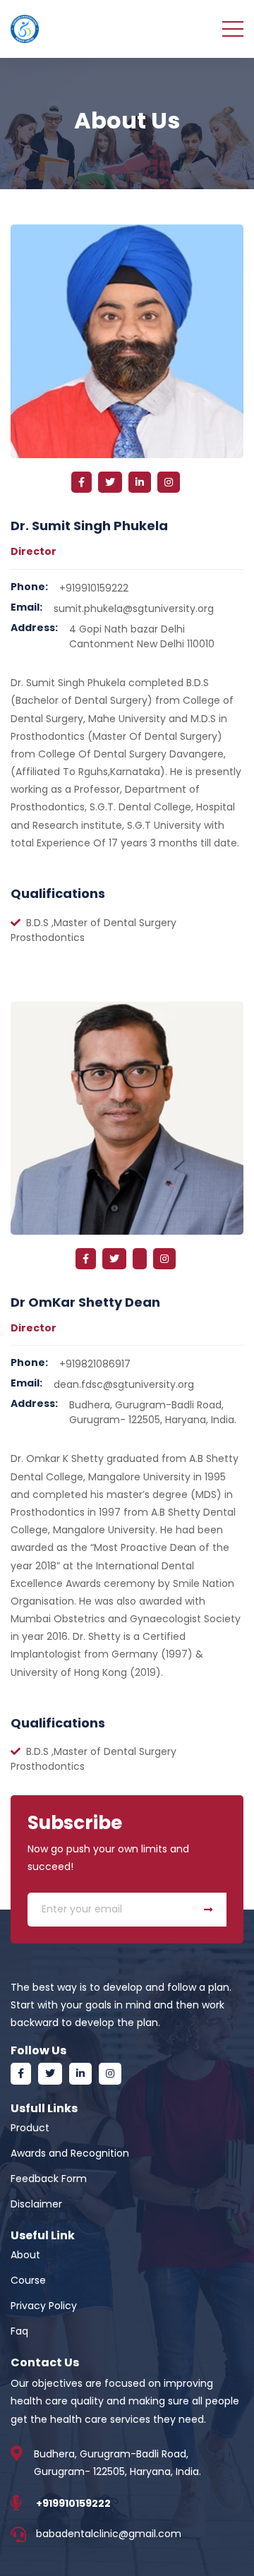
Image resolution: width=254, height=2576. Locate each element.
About (25, 2255)
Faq (19, 2331)
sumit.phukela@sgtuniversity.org (134, 609)
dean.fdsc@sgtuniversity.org (124, 1384)
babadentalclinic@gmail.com (109, 2534)
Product (30, 2128)
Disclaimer (36, 2204)
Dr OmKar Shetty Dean (85, 1302)
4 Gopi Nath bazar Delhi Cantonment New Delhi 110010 (142, 636)
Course (28, 2280)
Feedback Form (49, 2179)
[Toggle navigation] (233, 28)
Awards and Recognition (70, 2153)
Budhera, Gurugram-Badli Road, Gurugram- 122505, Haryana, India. (153, 1412)
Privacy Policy (44, 2306)
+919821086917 (95, 1364)
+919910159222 (94, 588)
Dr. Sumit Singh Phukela (89, 526)
